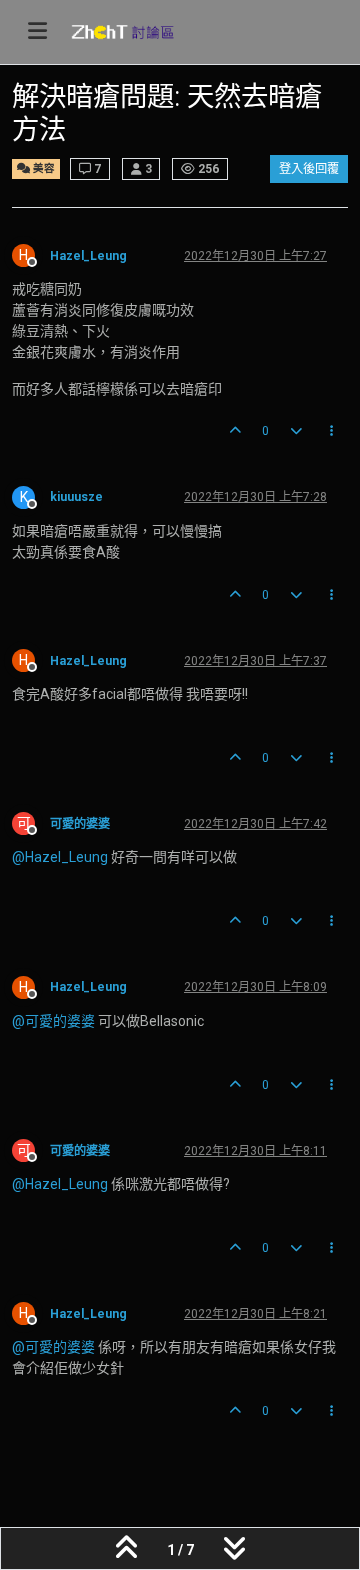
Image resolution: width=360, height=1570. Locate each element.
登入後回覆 (309, 169)
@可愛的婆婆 (53, 1021)
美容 (42, 168)
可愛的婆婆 (80, 824)
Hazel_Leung (88, 256)
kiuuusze (76, 497)
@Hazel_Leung (60, 857)
